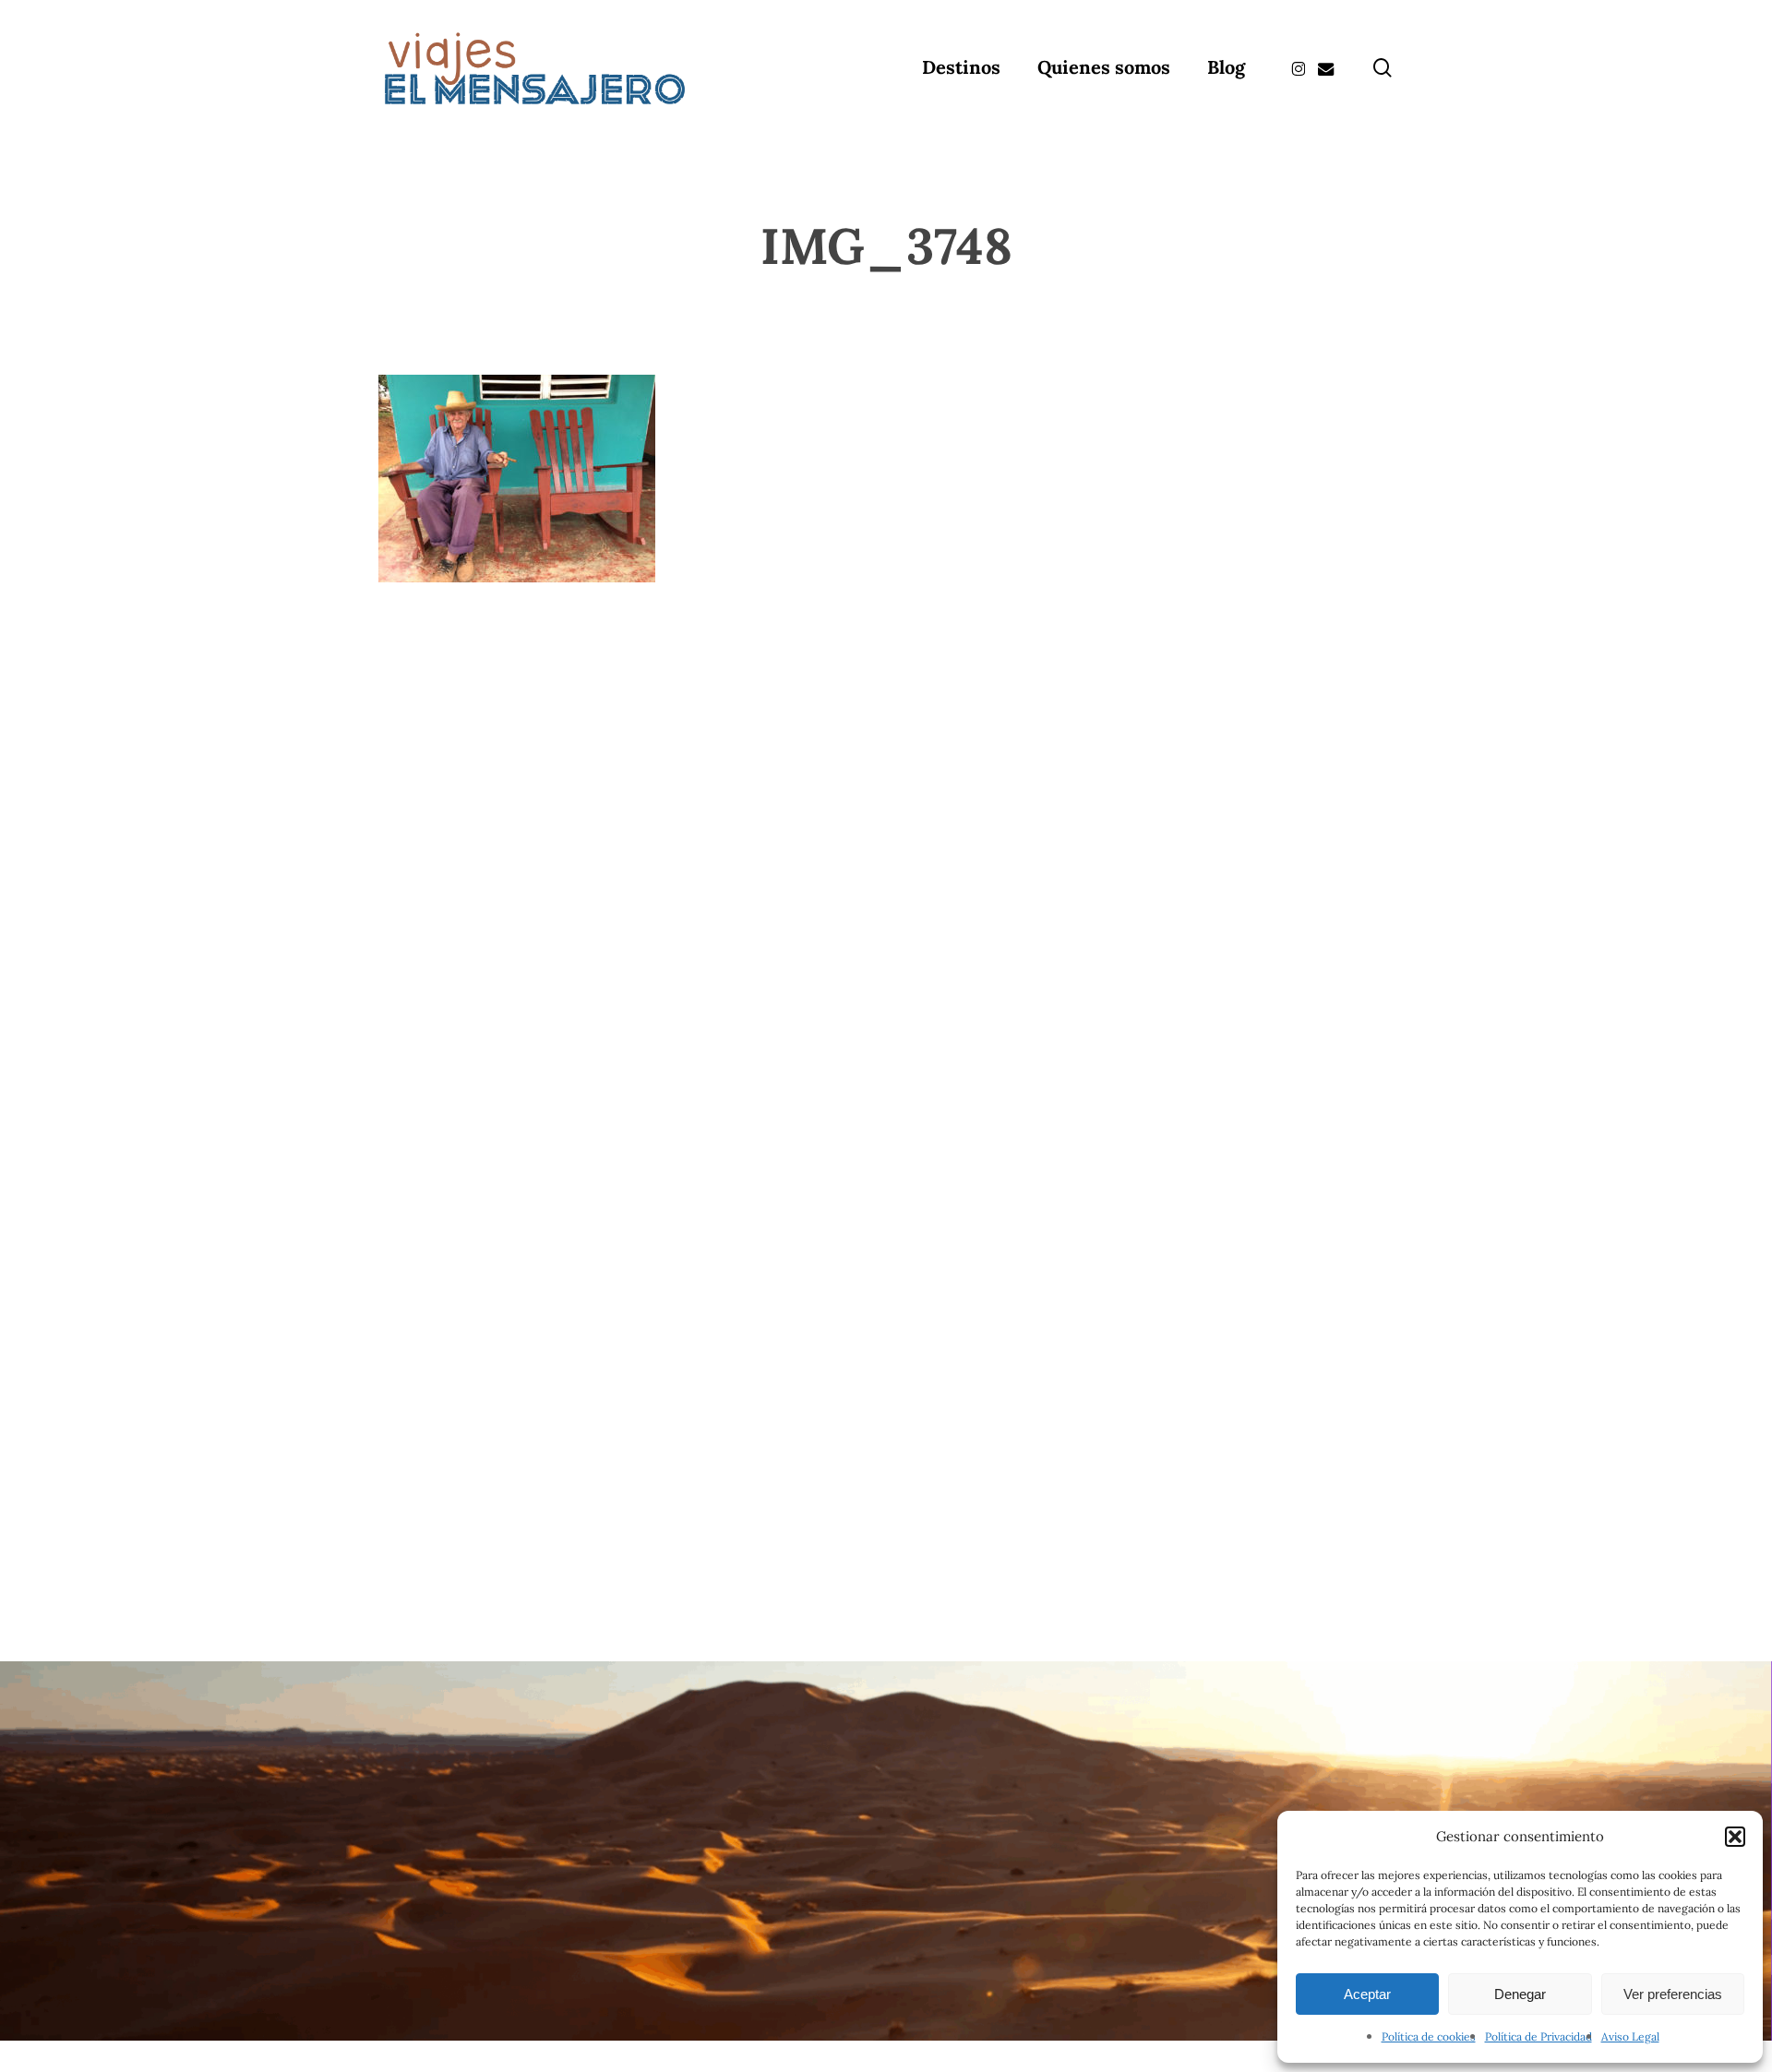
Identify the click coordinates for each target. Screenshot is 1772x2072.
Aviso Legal (1630, 2036)
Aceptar (1367, 1994)
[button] (1735, 1837)
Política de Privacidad (1539, 2036)
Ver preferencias (1673, 1994)
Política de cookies (1429, 2036)
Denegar (1520, 1994)
